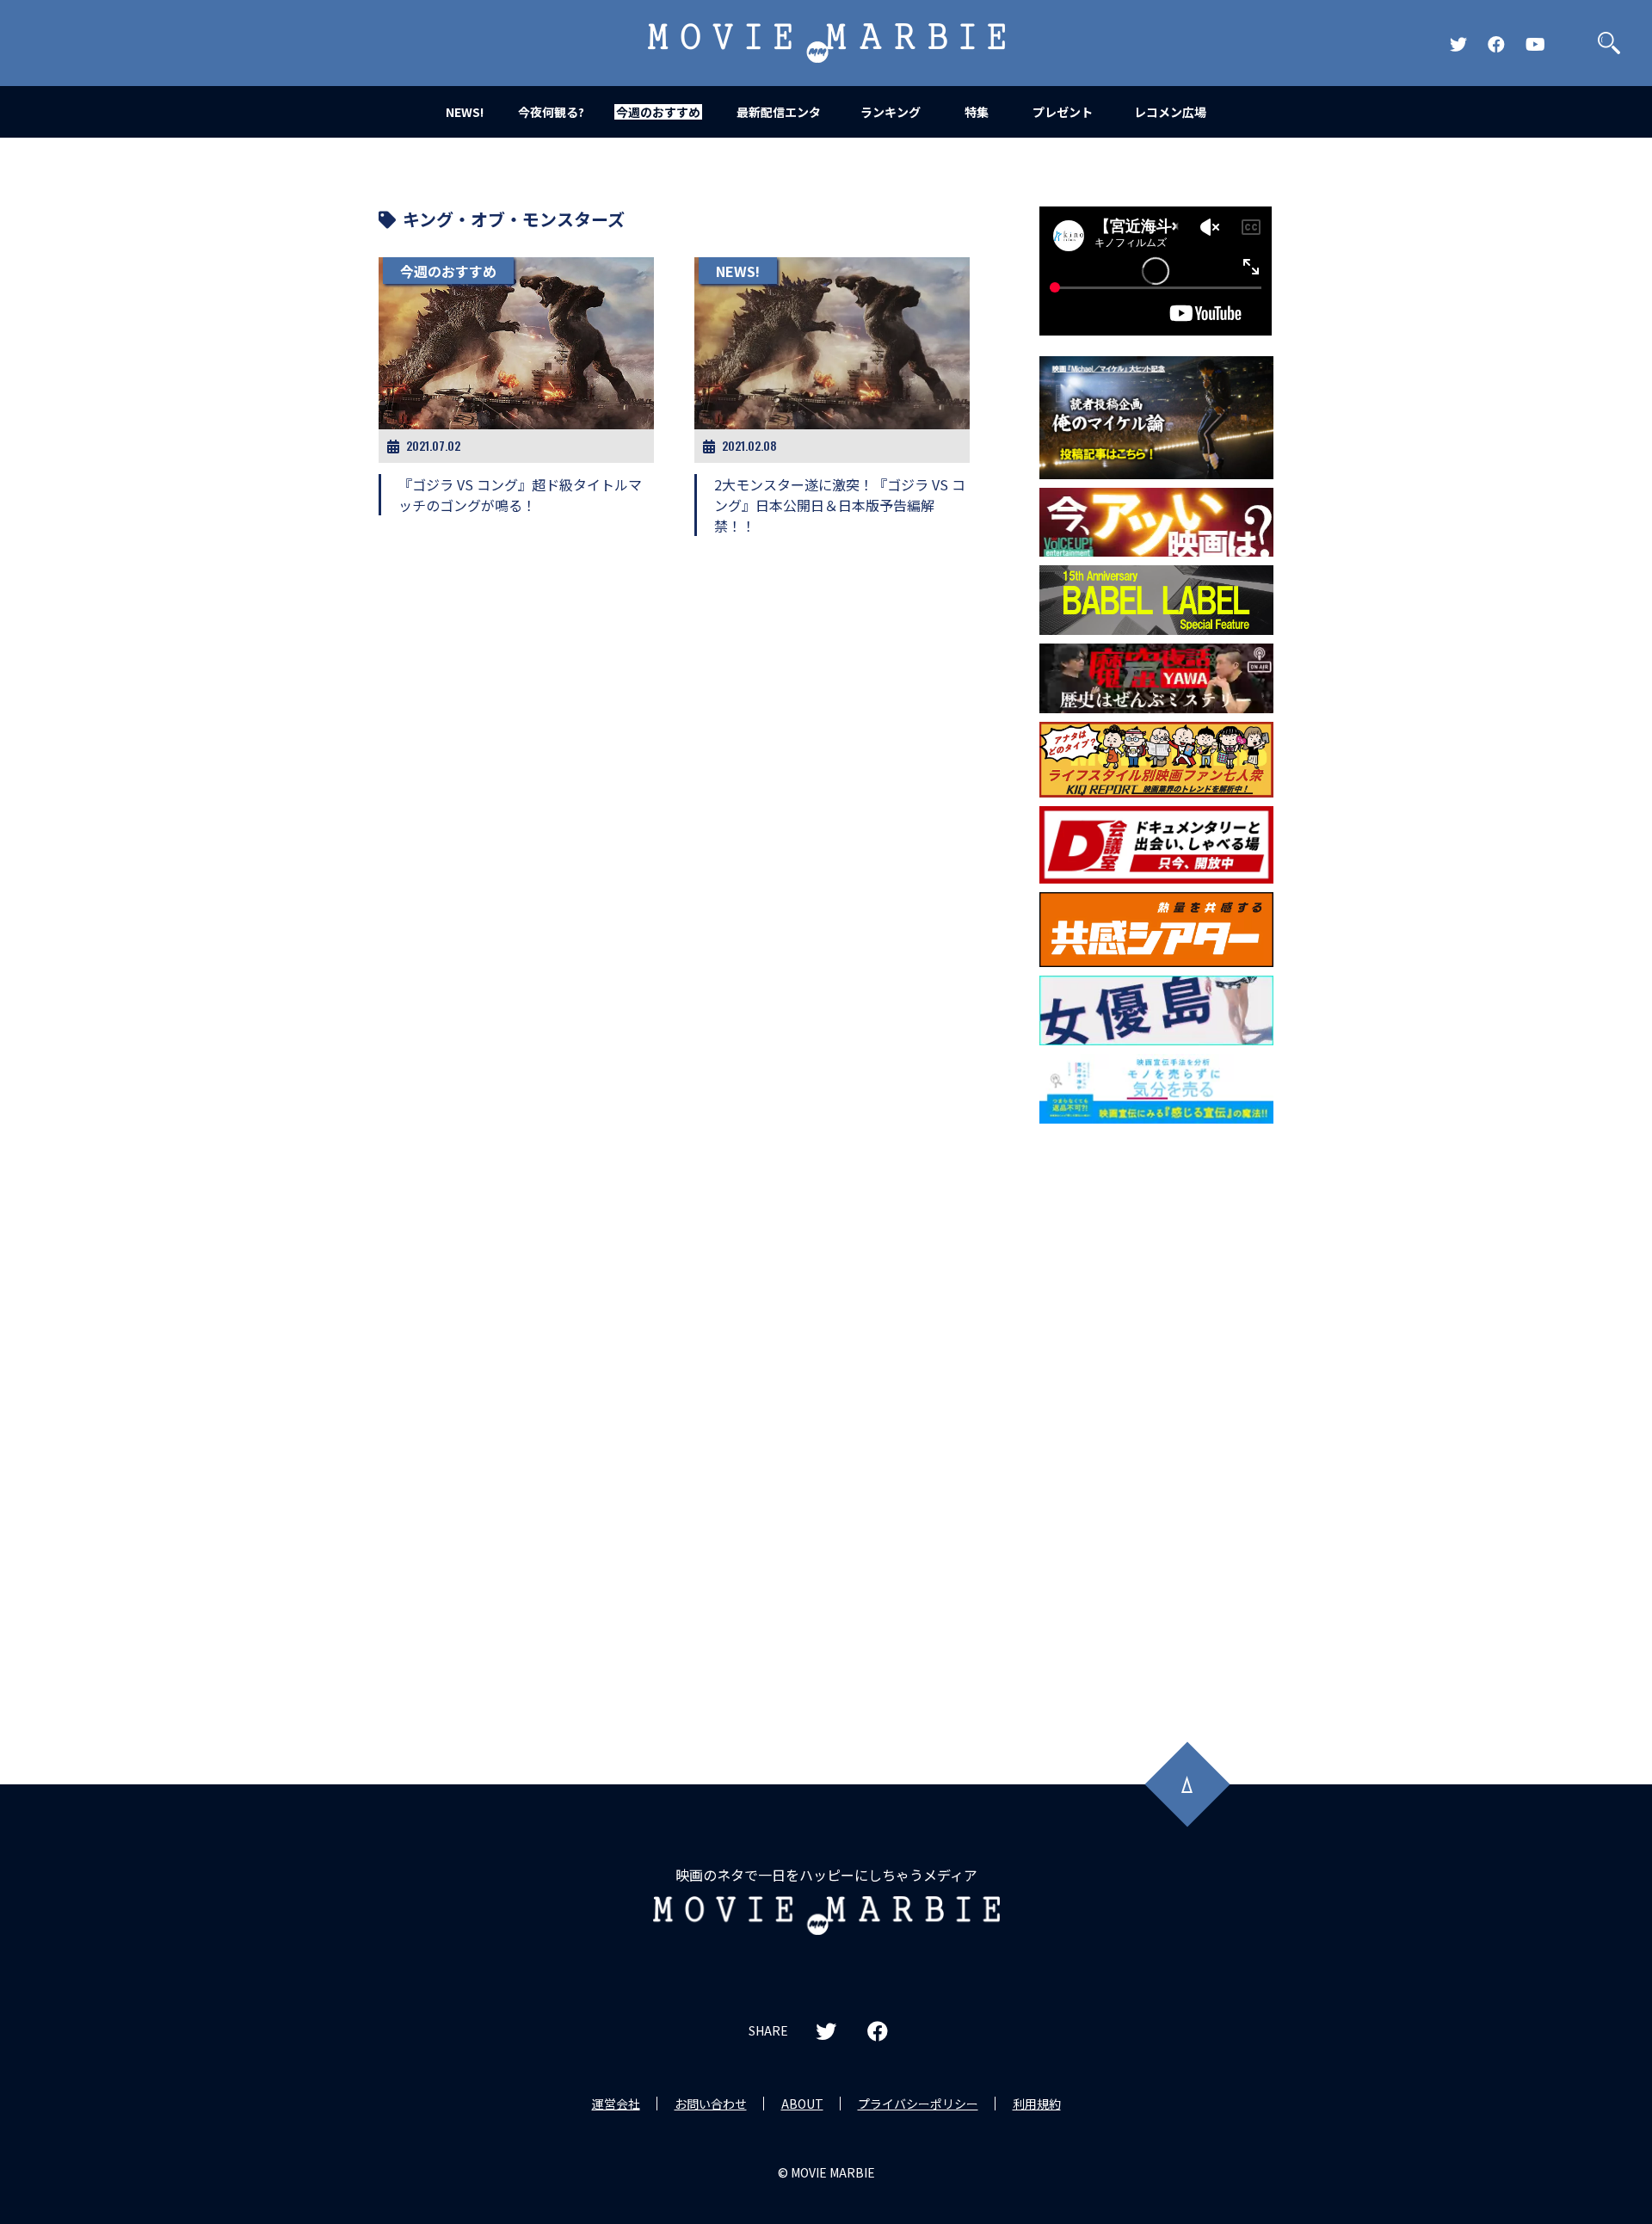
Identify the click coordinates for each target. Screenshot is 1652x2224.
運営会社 (616, 2104)
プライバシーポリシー (918, 2104)
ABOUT (802, 2104)
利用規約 (1037, 2104)
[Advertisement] (1156, 1409)
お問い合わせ (711, 2104)
